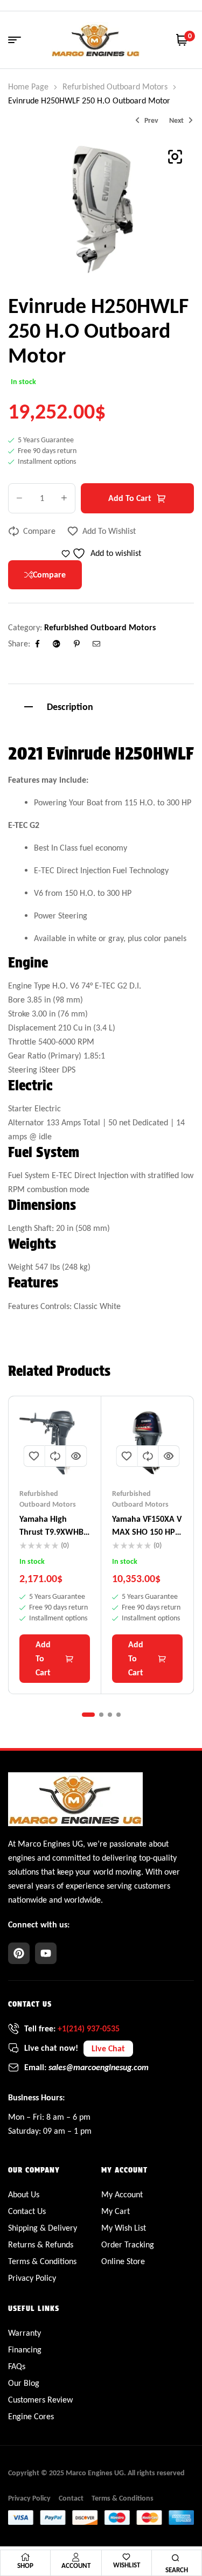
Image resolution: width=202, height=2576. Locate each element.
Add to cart (130, 498)
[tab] (101, 705)
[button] (175, 157)
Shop (25, 2565)
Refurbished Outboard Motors (115, 86)
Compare (39, 531)
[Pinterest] (19, 1953)
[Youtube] (46, 1953)
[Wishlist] (126, 2557)
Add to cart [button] (43, 1658)
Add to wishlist (109, 531)
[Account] (76, 2557)
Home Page (28, 86)
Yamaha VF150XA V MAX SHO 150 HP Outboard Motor (147, 1532)
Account (76, 2565)
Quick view (76, 1456)
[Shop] (25, 2557)
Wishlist (127, 2565)
